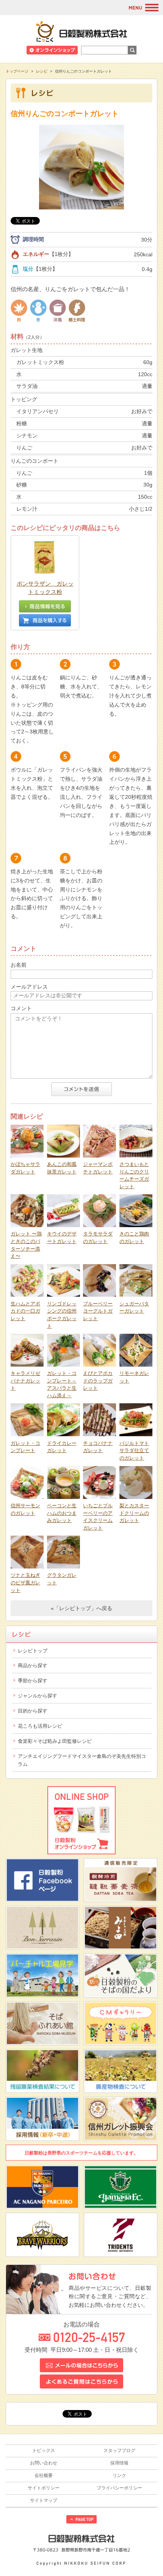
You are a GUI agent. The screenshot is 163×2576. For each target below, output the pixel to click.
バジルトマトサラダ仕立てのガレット (134, 1451)
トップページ (17, 71)
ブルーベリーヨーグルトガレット (98, 1311)
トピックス (44, 2450)
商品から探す (33, 1665)
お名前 (19, 965)
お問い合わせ (44, 2463)
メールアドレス (29, 987)
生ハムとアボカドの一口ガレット (25, 1311)
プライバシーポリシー (119, 2488)
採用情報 (119, 2463)
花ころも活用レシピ (40, 1726)
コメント (21, 1008)
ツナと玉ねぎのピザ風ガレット (25, 1582)
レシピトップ (33, 1651)
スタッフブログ (119, 2450)
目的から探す (33, 1711)
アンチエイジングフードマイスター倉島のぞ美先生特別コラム (82, 1760)
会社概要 (44, 2475)
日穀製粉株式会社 (82, 31)
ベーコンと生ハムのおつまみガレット (62, 1513)
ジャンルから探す (38, 1696)
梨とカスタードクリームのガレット (134, 1513)
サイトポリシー (44, 2488)
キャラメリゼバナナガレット (25, 1381)
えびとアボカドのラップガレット (98, 1381)
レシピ (42, 71)
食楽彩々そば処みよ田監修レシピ (55, 1741)
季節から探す (33, 1681)
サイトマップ (44, 2500)
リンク (119, 2475)
